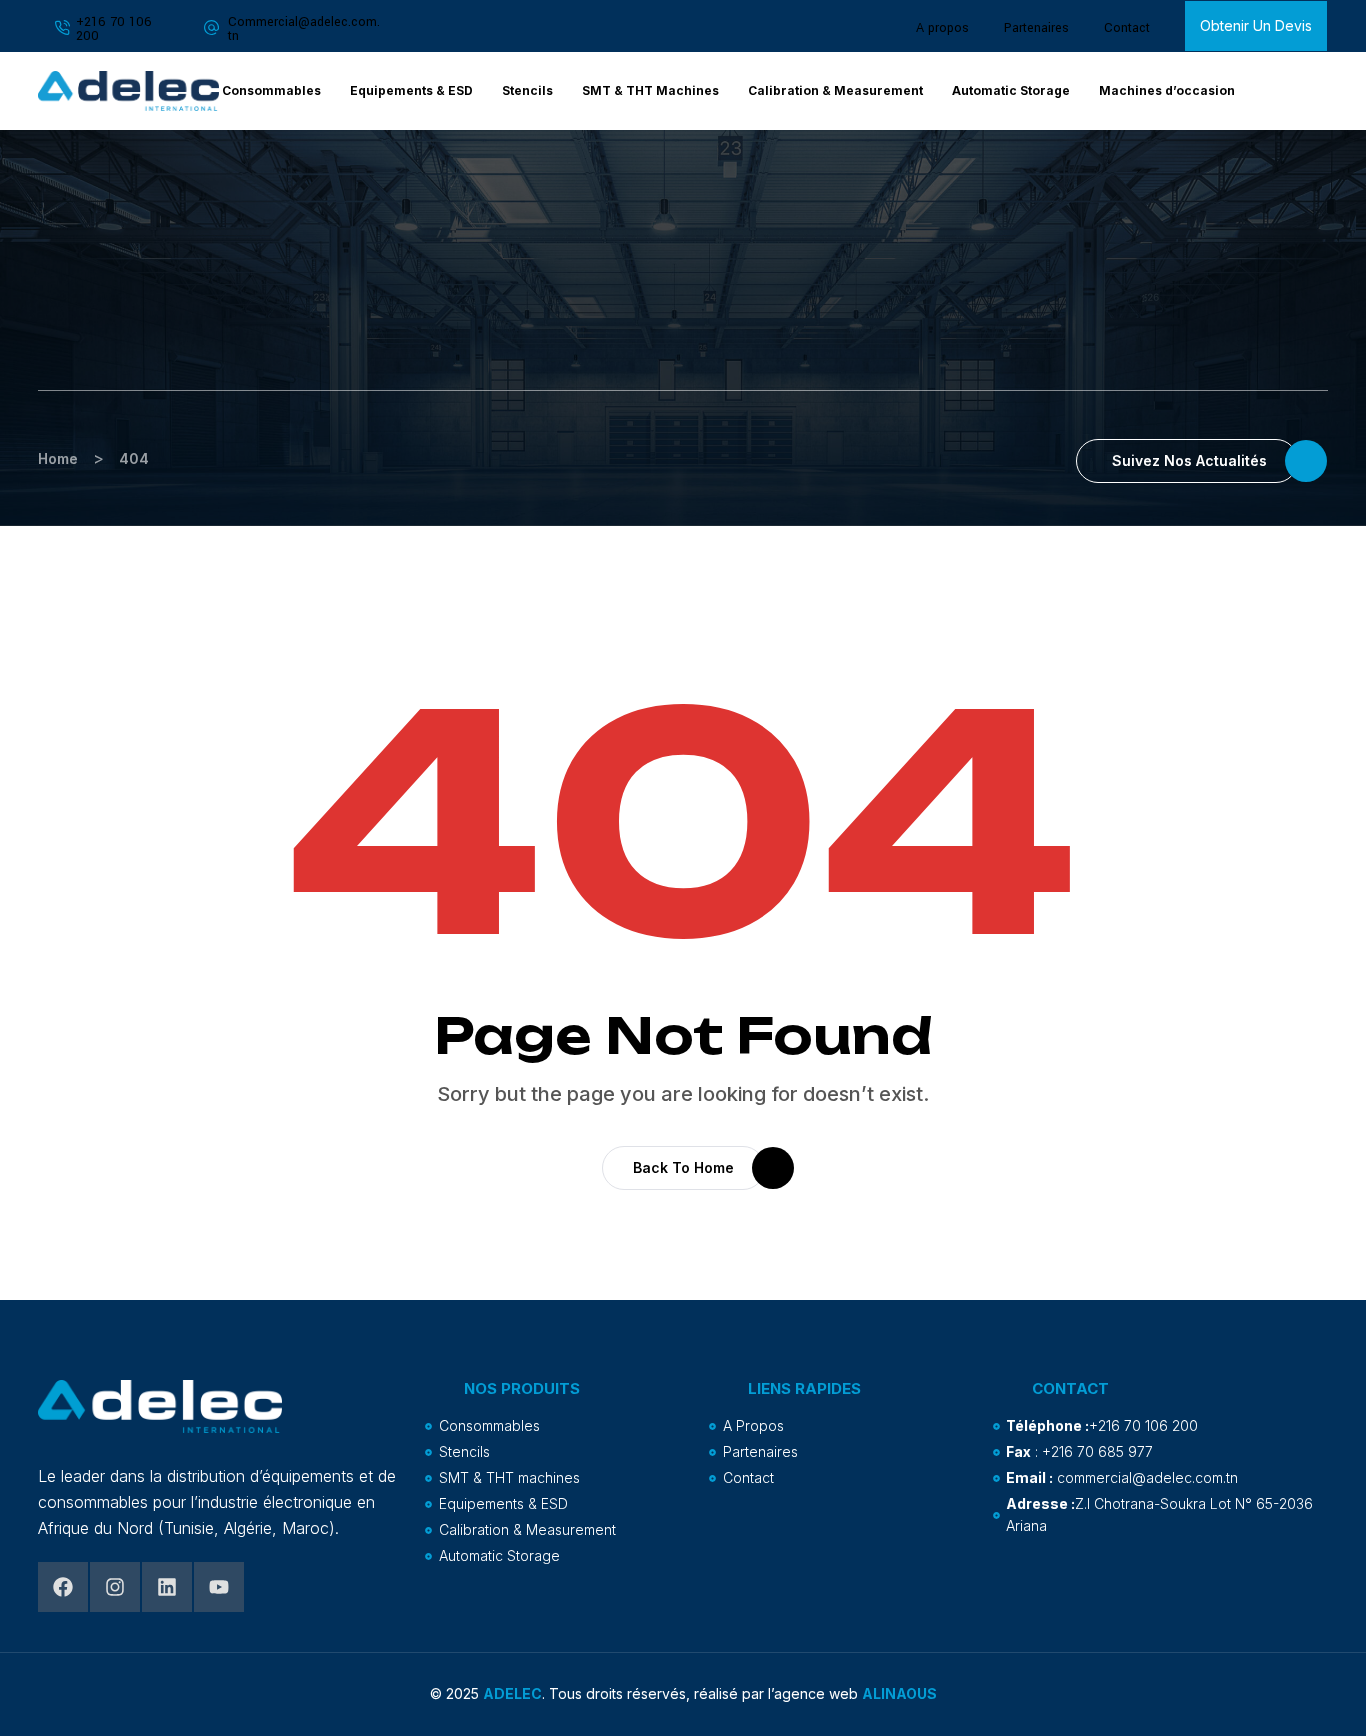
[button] (1300, 91)
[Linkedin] (167, 1587)
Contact (1127, 28)
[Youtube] (219, 1587)
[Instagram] (115, 1587)
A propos (942, 28)
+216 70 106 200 (114, 29)
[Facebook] (63, 1587)
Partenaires (1036, 28)
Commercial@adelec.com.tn (304, 29)
